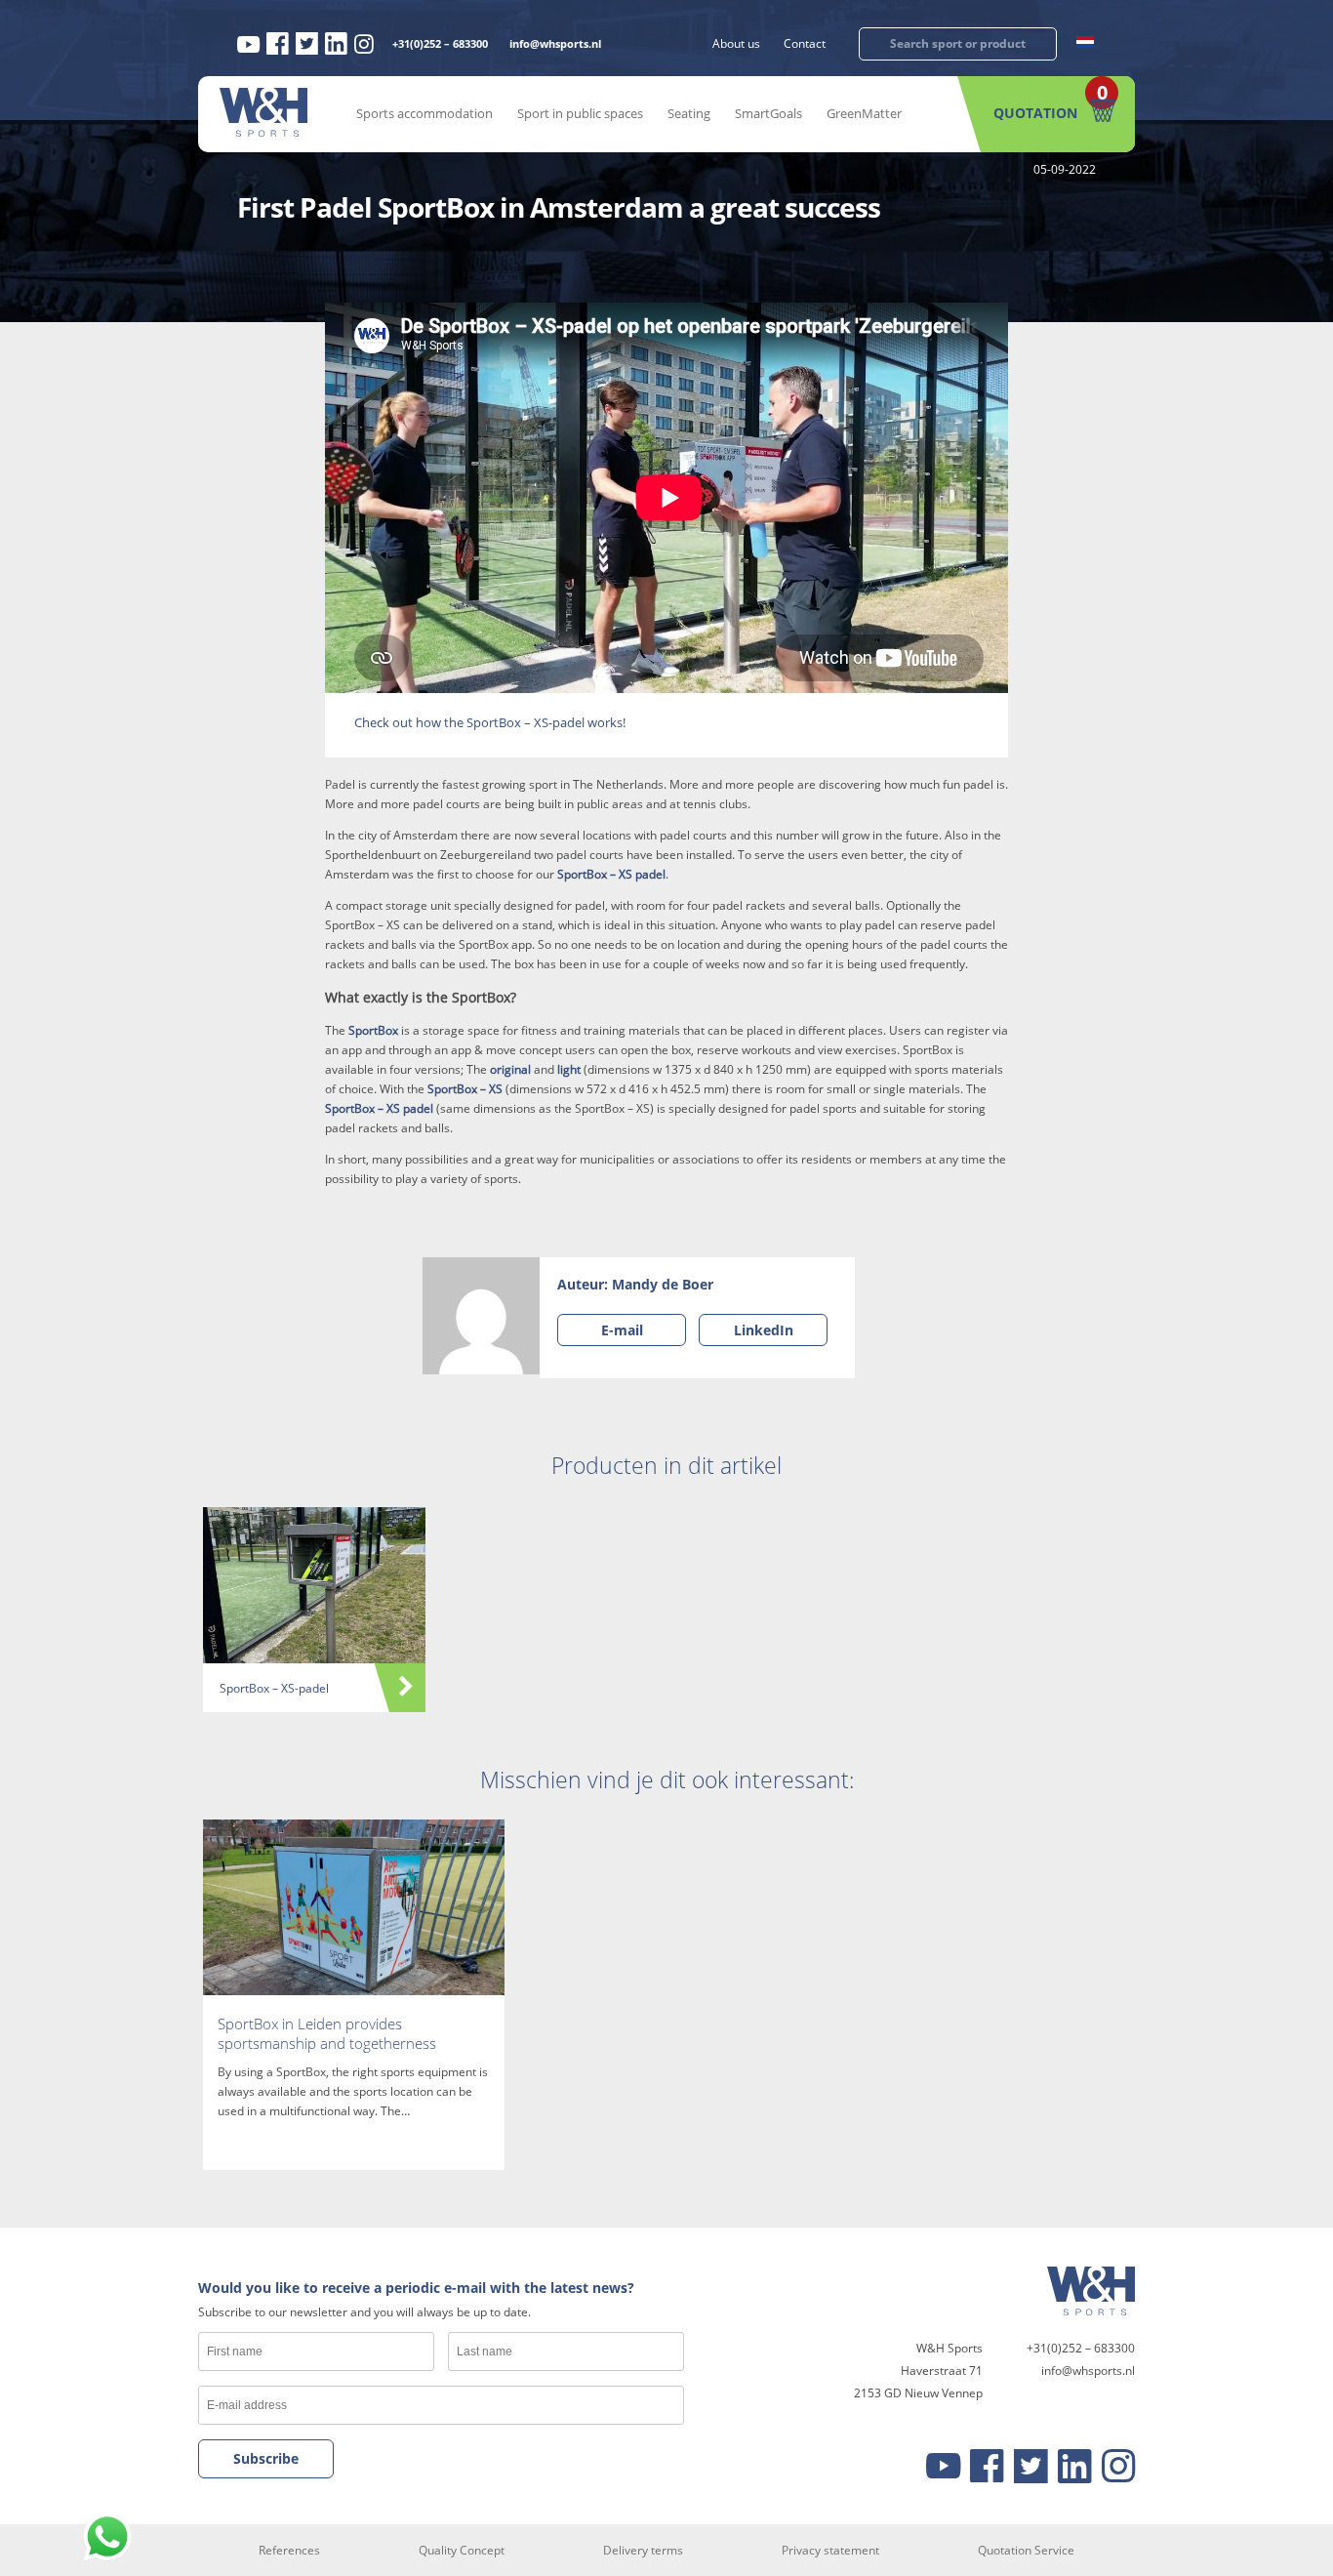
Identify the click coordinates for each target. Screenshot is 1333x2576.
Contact (805, 43)
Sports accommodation (424, 113)
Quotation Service (1026, 2550)
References (289, 2550)
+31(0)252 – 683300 (440, 43)
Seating (689, 113)
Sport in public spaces (580, 113)
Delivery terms (643, 2550)
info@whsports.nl (555, 43)
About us (736, 43)
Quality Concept (462, 2550)
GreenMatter (864, 113)
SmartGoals (768, 113)
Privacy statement (830, 2550)
